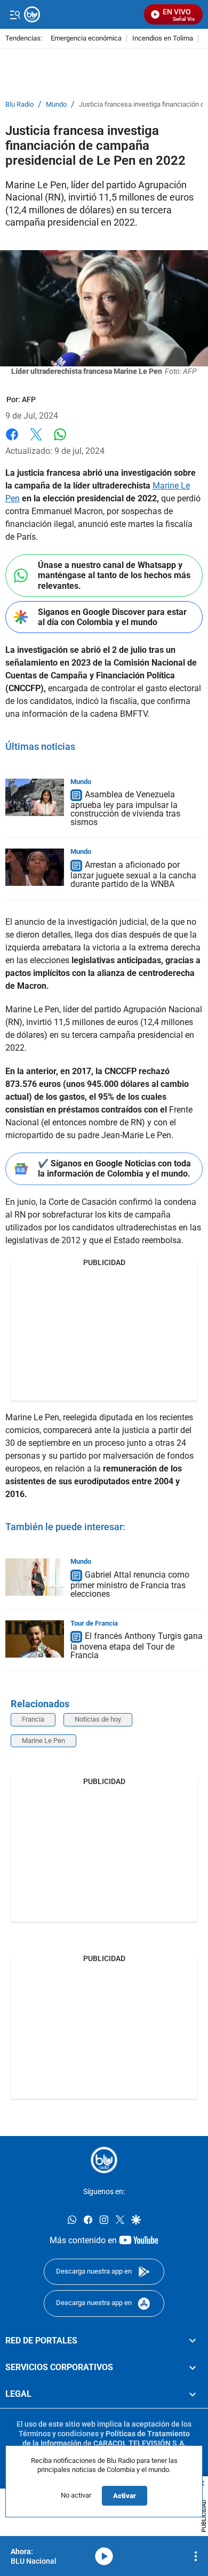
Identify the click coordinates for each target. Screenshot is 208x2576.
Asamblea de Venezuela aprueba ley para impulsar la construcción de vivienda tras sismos (125, 809)
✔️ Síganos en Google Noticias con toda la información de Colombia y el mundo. (114, 1169)
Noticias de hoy (98, 1719)
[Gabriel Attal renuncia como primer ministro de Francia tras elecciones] (35, 1577)
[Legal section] (193, 2395)
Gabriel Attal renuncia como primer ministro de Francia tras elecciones (130, 1584)
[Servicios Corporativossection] (193, 2367)
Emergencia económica (86, 39)
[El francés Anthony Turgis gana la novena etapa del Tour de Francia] (35, 1639)
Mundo (56, 105)
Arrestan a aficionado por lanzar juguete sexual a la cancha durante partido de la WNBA (133, 874)
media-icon (104, 2556)
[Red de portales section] (193, 2341)
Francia (33, 1719)
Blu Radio (19, 105)
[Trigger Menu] (15, 14)
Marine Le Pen (43, 1741)
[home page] (104, 2160)
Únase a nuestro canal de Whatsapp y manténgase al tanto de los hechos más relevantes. (114, 575)
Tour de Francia (94, 1623)
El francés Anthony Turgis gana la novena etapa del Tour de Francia (137, 1646)
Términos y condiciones (59, 2434)
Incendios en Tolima (163, 39)
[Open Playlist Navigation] (196, 2556)
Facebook (12, 441)
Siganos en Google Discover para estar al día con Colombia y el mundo (112, 617)
